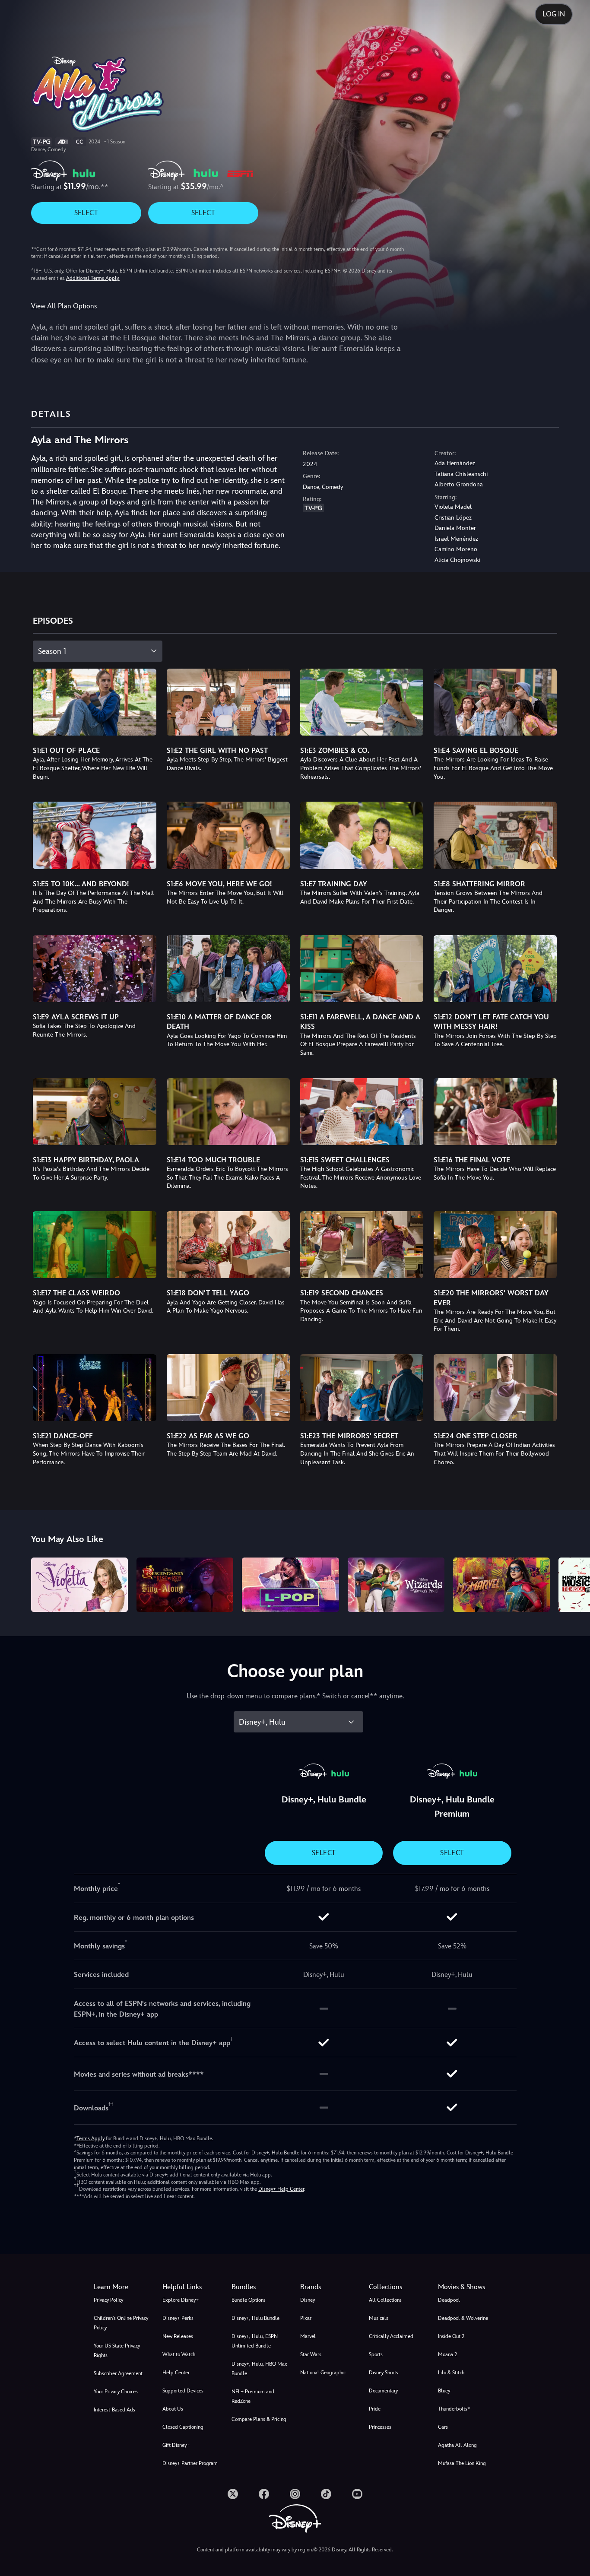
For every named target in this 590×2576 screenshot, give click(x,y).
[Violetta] (79, 1585)
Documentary (383, 2391)
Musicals (379, 2318)
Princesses (380, 2427)
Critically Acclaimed (391, 2336)
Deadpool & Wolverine (463, 2318)
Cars (443, 2427)
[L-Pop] (290, 1585)
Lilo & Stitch (451, 2373)
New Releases (178, 2336)
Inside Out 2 (451, 2336)
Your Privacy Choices (116, 2392)
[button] (192, 2287)
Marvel (308, 2336)
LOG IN (554, 14)
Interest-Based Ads (114, 2410)
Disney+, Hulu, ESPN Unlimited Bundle (255, 2341)
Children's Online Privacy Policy (121, 2323)
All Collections (385, 2300)
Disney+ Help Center (281, 2189)
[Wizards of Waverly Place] (396, 1585)
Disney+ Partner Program (190, 2463)
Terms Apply (90, 2138)
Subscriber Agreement (118, 2373)
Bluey (444, 2391)
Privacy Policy (108, 2300)
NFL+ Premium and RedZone (253, 2396)
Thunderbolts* (454, 2409)
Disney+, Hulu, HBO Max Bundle (259, 2369)
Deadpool (449, 2300)
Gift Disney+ (176, 2445)
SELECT (86, 213)
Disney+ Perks (178, 2318)
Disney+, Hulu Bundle (255, 2318)
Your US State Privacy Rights (117, 2351)
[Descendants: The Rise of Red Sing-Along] (185, 1585)
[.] (233, 2494)
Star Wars (311, 2354)
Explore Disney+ (181, 2300)
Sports (376, 2354)
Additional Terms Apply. (93, 278)
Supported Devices (183, 2391)
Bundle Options (249, 2300)
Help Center (176, 2373)
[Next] (573, 1583)
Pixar (306, 2318)
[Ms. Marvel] (501, 1585)
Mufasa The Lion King (462, 2463)
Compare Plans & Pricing (259, 2419)
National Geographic (323, 2373)
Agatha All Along (457, 2445)
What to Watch (179, 2354)
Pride (375, 2409)
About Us (173, 2409)
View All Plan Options (64, 306)
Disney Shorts (384, 2373)
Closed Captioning (183, 2427)
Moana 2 (447, 2354)
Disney (308, 2300)
